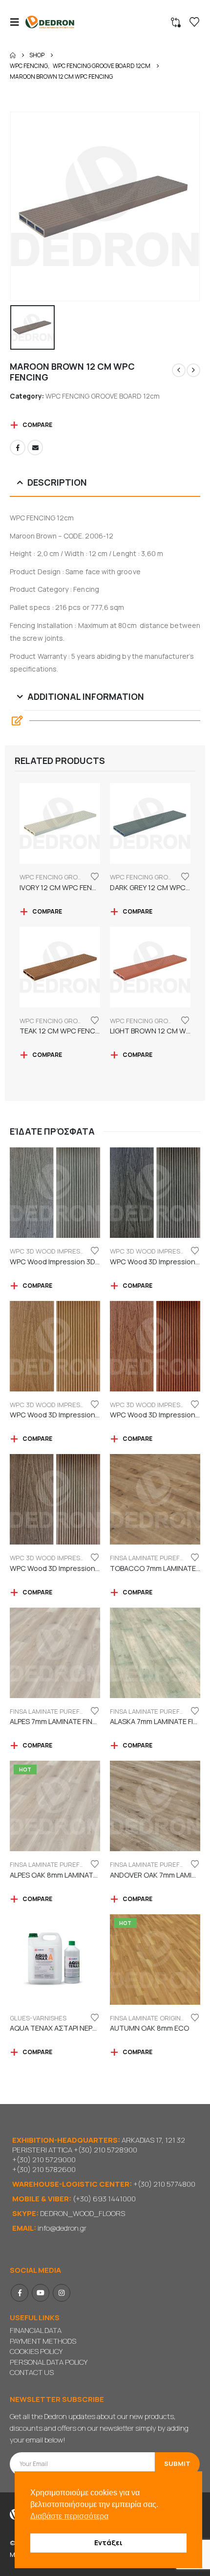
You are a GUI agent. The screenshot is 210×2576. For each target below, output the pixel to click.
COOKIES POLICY (36, 2351)
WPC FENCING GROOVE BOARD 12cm (103, 396)
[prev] (179, 370)
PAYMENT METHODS (43, 2341)
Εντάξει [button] (108, 2542)
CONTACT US (32, 2372)
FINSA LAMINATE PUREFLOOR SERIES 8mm (73, 1864)
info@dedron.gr (62, 2228)
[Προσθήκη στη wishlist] (95, 876)
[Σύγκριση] (176, 22)
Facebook (18, 448)
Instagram (62, 2293)
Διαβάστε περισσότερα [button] (69, 2516)
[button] (18, 22)
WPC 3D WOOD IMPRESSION (52, 1251)
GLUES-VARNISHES (38, 2018)
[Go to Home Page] (13, 55)
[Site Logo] (50, 22)
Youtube (41, 2293)
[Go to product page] (60, 823)
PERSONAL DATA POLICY (49, 2362)
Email (35, 448)
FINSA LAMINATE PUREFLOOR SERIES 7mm (73, 1711)
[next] (193, 370)
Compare (37, 425)
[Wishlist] (194, 22)
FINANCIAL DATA (36, 2330)
